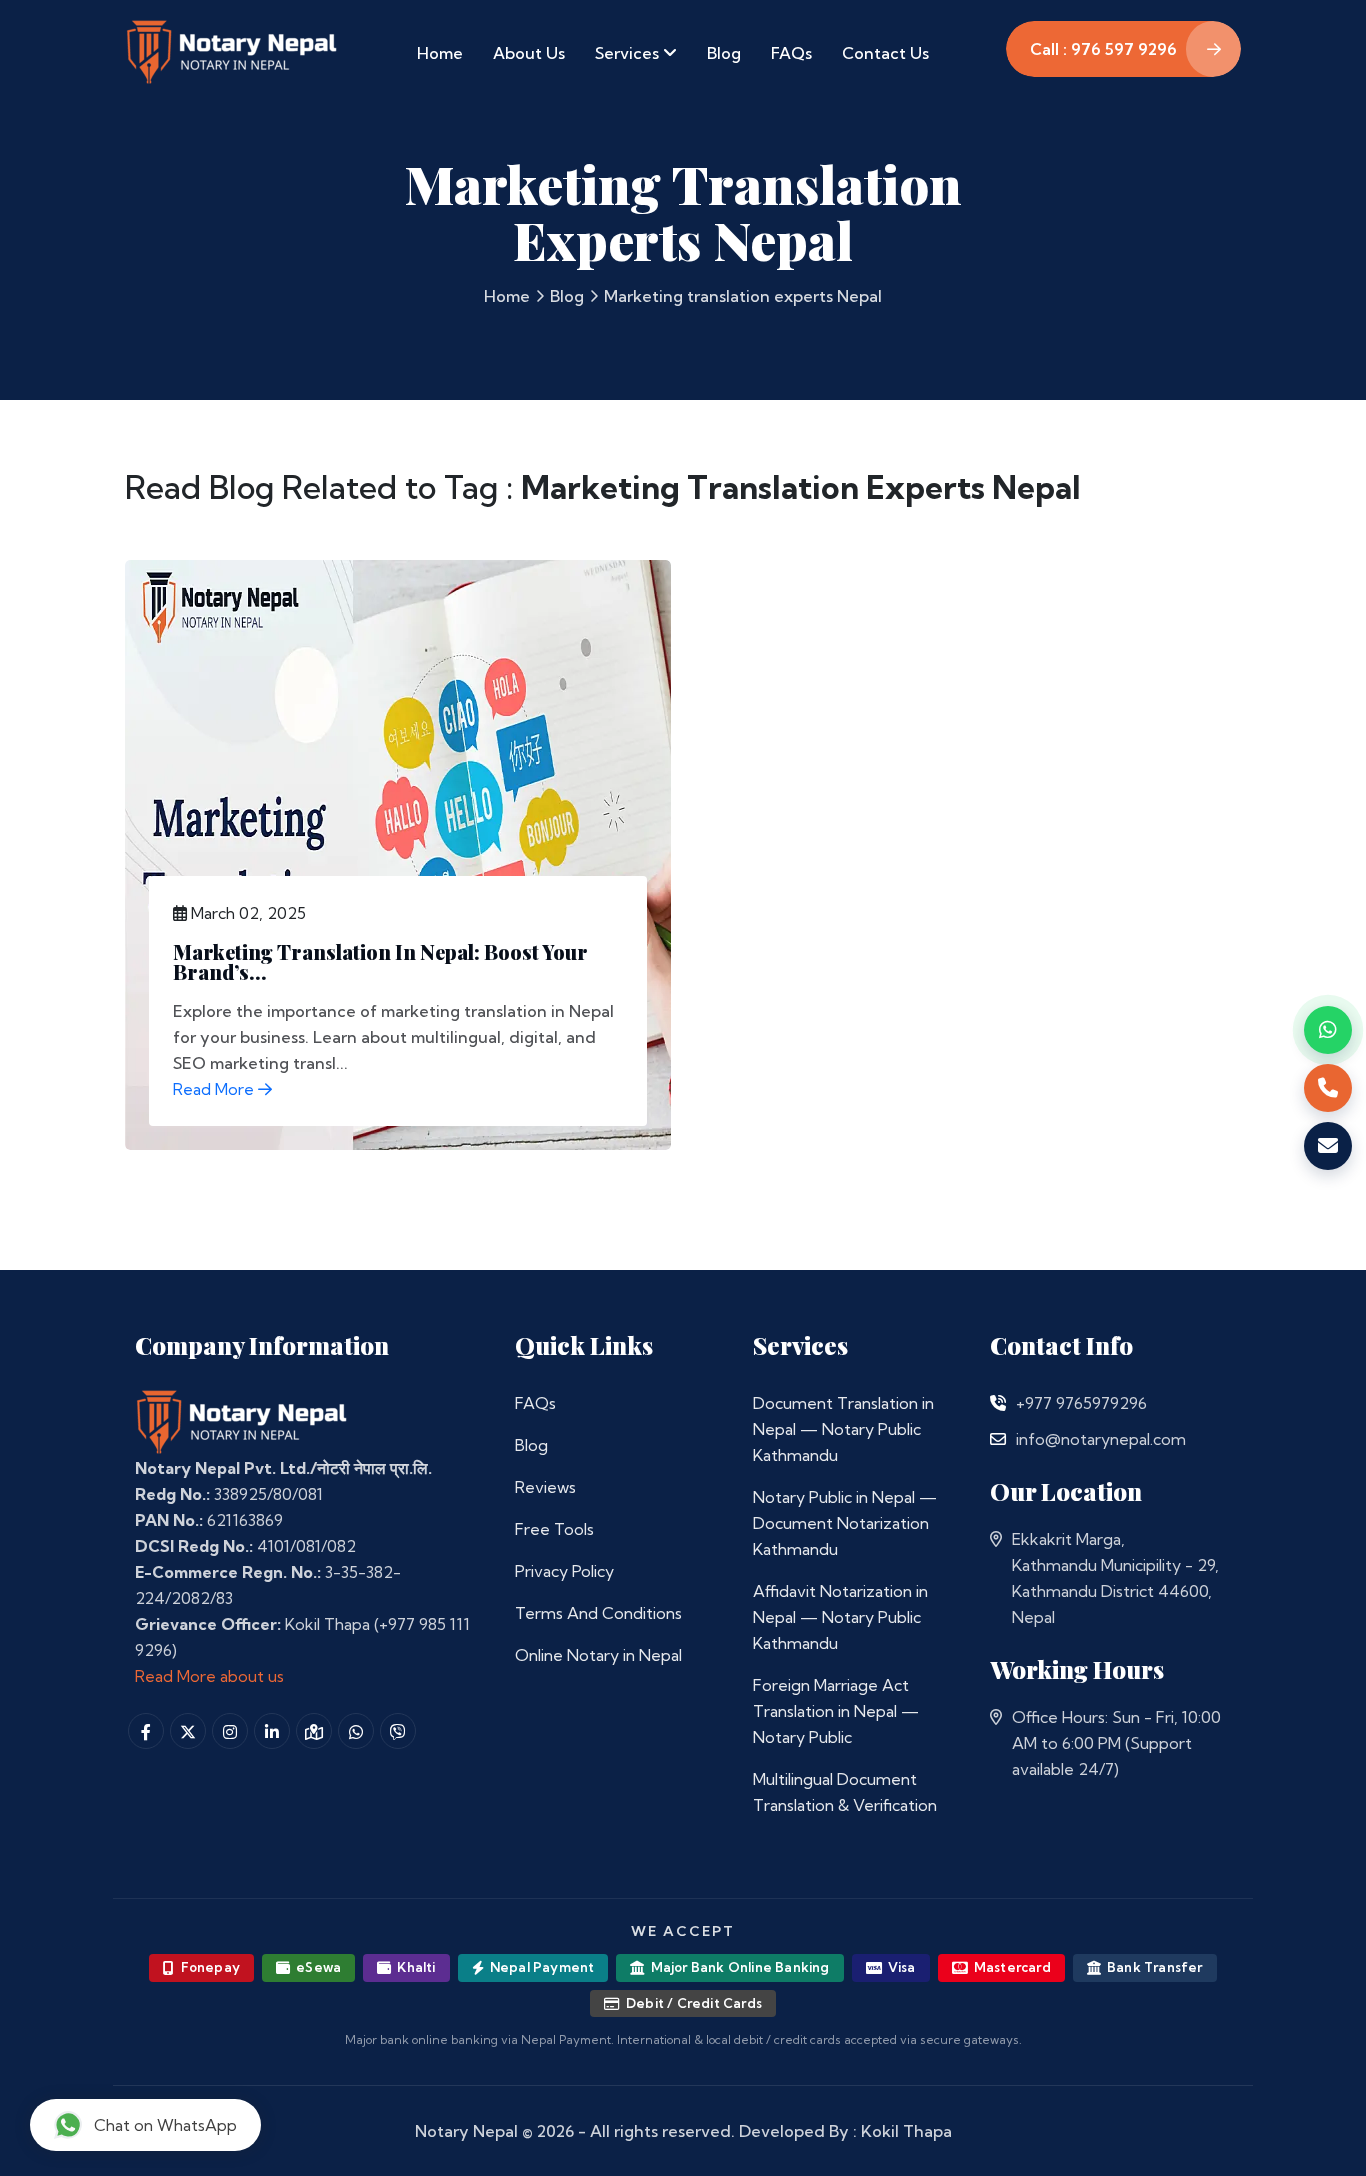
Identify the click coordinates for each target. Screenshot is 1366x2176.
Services (629, 53)
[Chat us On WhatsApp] (356, 1731)
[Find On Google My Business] (314, 1731)
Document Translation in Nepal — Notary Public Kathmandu (843, 1429)
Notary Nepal (466, 2131)
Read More (215, 1089)
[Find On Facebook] (146, 1731)
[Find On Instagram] (230, 1731)
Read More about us (209, 1676)
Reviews (545, 1487)
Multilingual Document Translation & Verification (845, 1792)
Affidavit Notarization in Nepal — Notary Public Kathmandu (840, 1617)
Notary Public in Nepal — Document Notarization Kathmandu (845, 1523)
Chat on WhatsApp (165, 2125)
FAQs (791, 53)
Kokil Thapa (906, 2131)
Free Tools (554, 1529)
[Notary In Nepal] (242, 1421)
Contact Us (885, 53)
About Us (529, 53)
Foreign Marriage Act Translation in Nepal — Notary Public (836, 1711)
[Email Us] (998, 1439)
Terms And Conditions (598, 1613)
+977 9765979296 (1081, 1403)
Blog (724, 53)
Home (440, 53)
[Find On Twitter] (188, 1731)
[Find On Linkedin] (272, 1731)
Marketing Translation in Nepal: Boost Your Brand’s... (380, 961)
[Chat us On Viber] (398, 1731)
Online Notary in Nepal (598, 1655)
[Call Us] (998, 1403)
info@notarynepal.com (1101, 1439)
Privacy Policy (564, 1571)
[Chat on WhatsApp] (1328, 1030)
